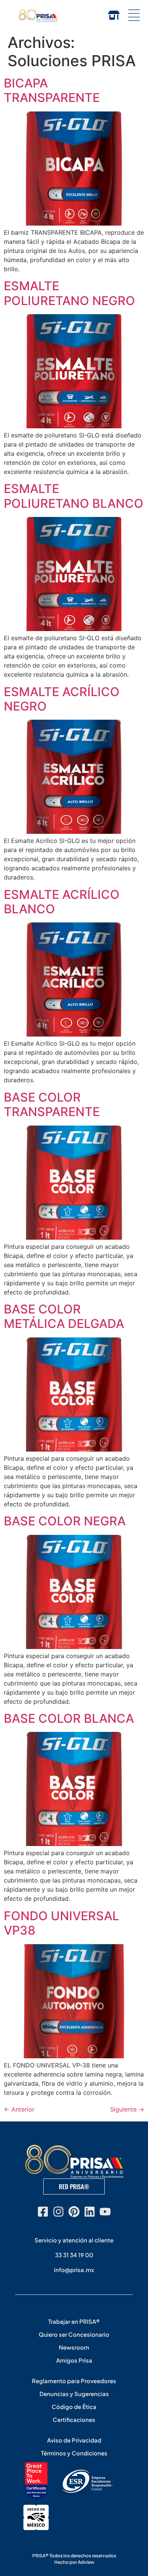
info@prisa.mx (74, 2270)
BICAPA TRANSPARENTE (52, 90)
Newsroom (74, 2347)
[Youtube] (105, 2212)
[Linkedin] (90, 2212)
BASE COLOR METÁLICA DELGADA (64, 1316)
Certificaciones (74, 2419)
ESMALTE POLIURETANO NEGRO (69, 293)
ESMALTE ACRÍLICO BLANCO (62, 902)
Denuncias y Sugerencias (74, 2394)
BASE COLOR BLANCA (69, 1718)
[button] (134, 15)
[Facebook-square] (43, 2212)
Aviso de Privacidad (74, 2440)
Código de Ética (74, 2407)
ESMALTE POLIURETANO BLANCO (74, 496)
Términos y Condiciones (74, 2453)
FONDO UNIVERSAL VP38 (61, 1923)
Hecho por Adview (74, 2562)
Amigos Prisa (74, 2360)
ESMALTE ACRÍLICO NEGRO (62, 699)
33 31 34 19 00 (74, 2255)
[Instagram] (58, 2212)
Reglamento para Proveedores (74, 2381)
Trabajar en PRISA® (74, 2321)
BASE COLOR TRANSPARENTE (52, 1104)
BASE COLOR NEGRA (65, 1521)
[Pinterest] (74, 2212)
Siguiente (127, 2109)
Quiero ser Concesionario (74, 2334)
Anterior (19, 2109)
